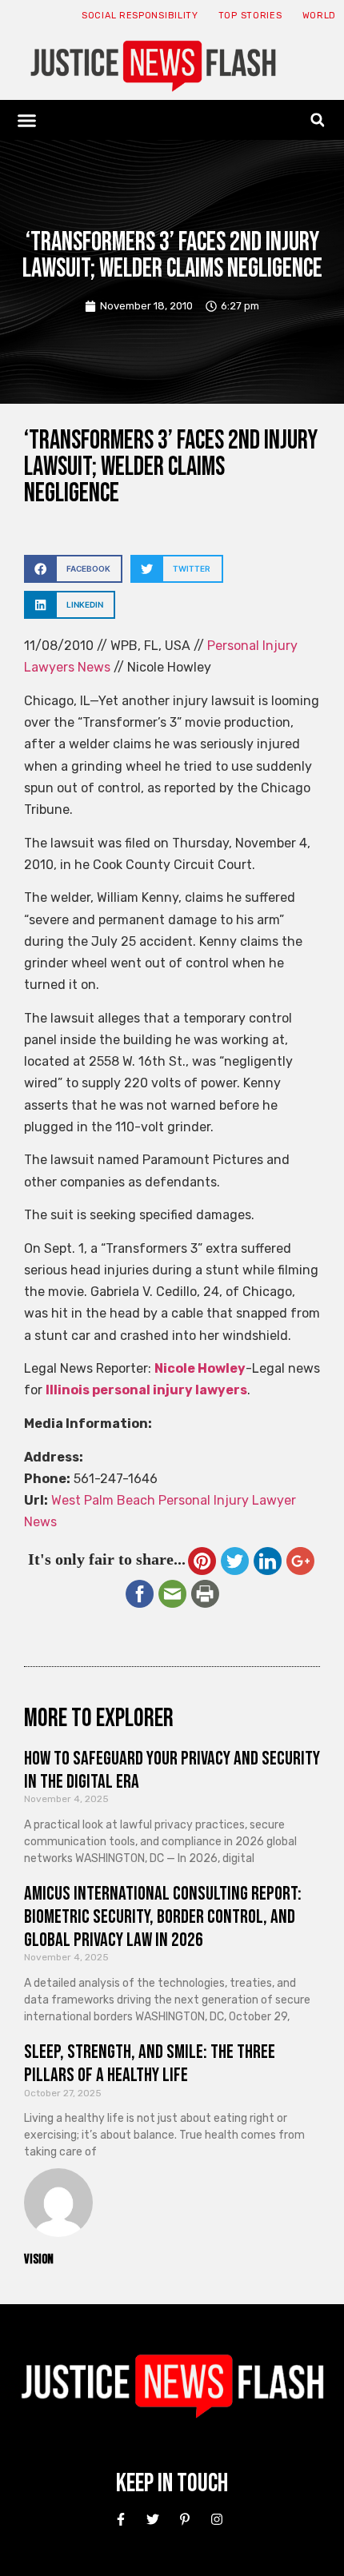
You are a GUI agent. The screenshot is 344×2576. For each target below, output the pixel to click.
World (320, 16)
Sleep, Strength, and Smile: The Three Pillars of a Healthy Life (150, 2064)
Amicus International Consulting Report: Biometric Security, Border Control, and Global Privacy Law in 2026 (163, 1917)
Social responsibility (140, 16)
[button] (27, 120)
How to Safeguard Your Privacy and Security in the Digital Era (172, 1770)
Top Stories (250, 16)
